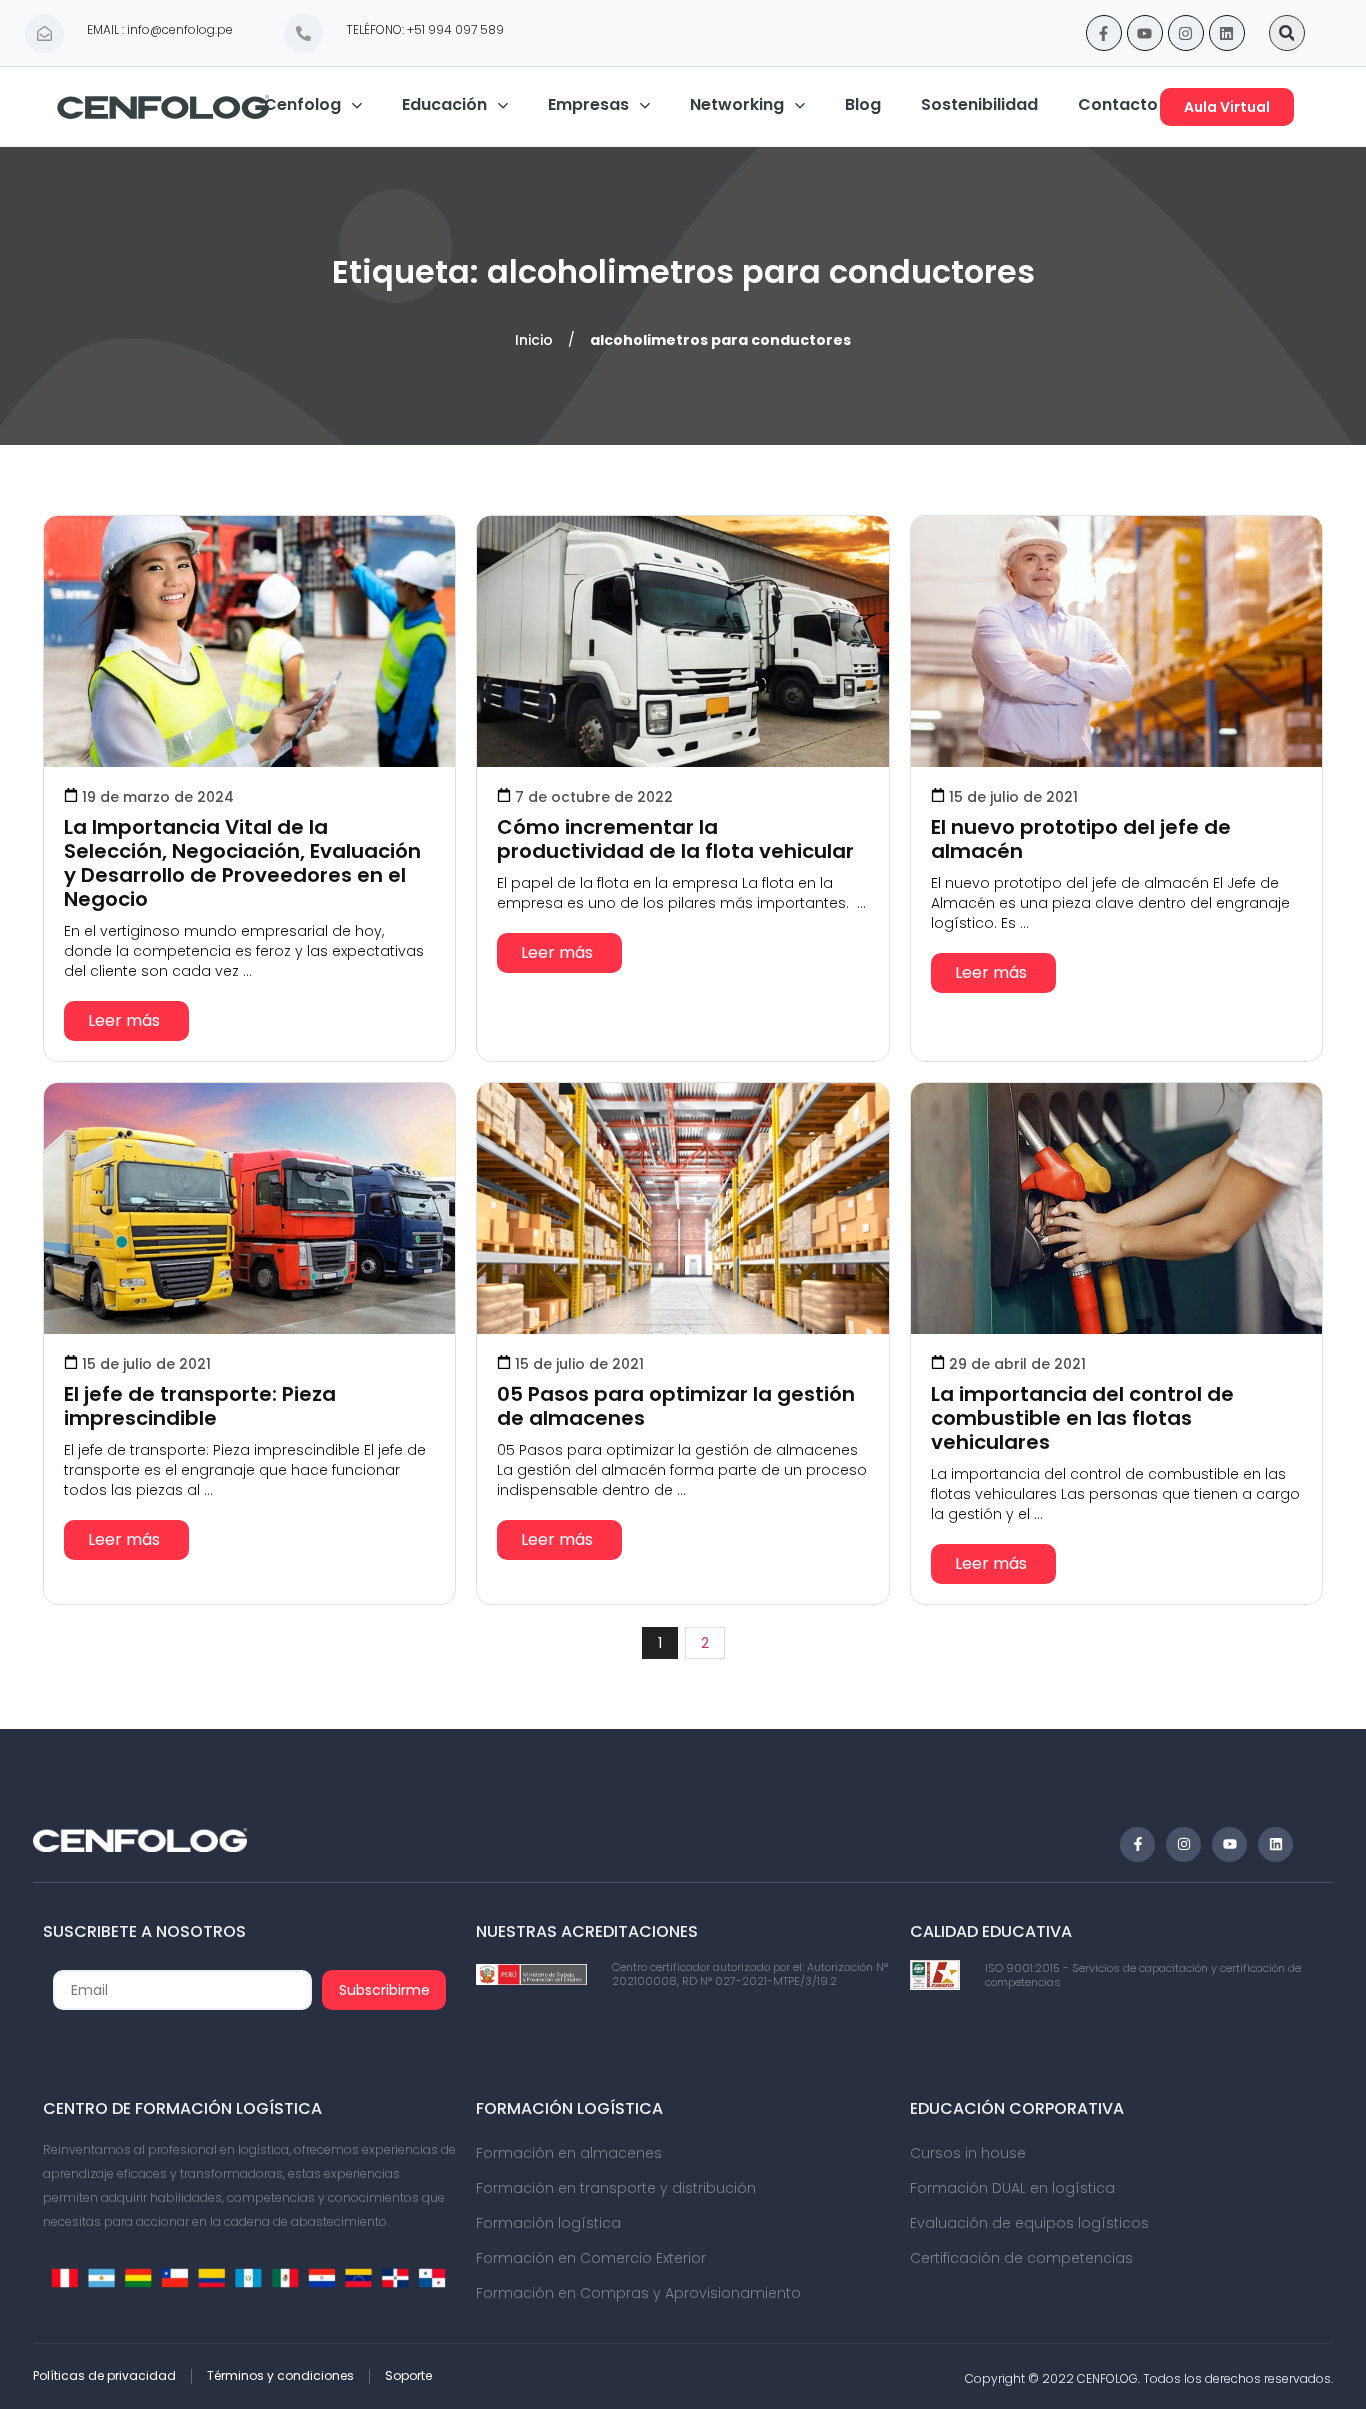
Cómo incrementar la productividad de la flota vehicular (675, 839)
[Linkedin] (1227, 33)
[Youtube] (1145, 33)
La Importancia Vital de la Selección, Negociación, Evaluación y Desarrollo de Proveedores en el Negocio (242, 863)
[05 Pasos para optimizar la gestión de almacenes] (682, 1208)
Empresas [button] (588, 104)
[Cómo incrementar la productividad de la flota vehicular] (682, 641)
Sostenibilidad (979, 104)
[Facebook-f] (1104, 33)
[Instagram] (1186, 33)
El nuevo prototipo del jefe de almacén (1081, 839)
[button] (1287, 33)
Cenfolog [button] (302, 104)
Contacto (1118, 104)
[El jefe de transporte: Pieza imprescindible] (249, 1208)
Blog (863, 104)
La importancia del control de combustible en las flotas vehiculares (1082, 1418)
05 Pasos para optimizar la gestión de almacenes (676, 1406)
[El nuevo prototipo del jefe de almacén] (1116, 641)
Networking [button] (737, 104)
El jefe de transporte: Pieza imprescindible (200, 1406)
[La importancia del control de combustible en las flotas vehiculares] (1116, 1208)
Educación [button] (444, 104)
